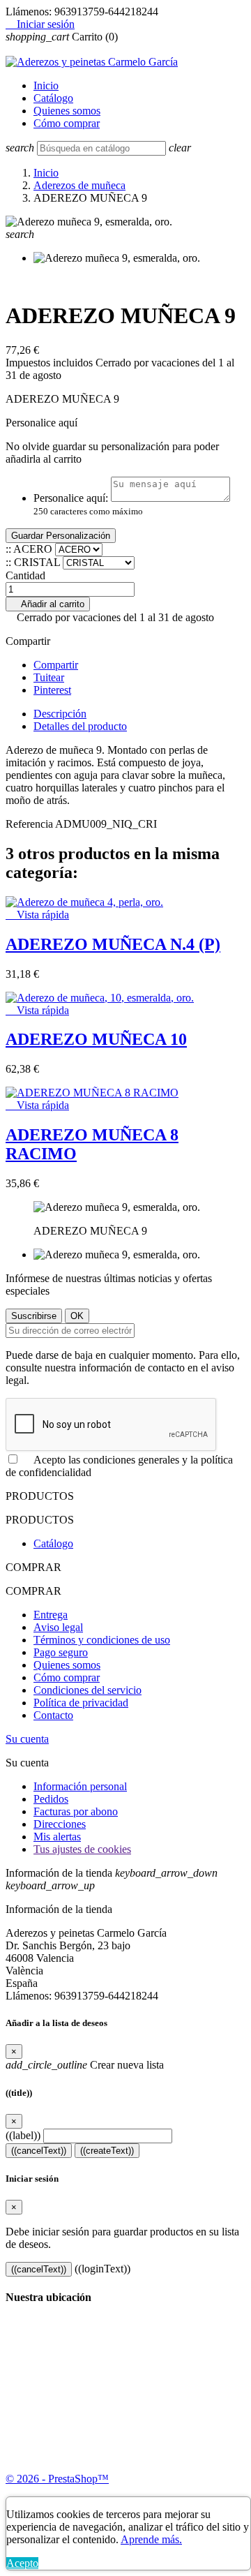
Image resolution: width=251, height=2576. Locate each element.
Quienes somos (67, 111)
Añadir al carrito (48, 604)
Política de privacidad (81, 1703)
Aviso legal (58, 1627)
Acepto (22, 2563)
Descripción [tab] (60, 714)
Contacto (53, 1715)
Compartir (56, 665)
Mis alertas (57, 1837)
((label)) (23, 2135)
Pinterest (52, 690)
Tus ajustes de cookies (82, 1849)
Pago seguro (61, 1652)
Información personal (80, 1786)
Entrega (51, 1615)
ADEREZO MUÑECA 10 (96, 1039)
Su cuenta (27, 1739)
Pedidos (51, 1799)
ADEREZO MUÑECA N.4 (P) (113, 944)
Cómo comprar (67, 123)
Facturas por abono (76, 1811)
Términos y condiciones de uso (102, 1640)
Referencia (30, 824)
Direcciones (60, 1824)
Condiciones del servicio (88, 1690)
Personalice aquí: (71, 498)
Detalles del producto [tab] (80, 726)
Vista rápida (37, 915)
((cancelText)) (39, 2151)
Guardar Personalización (61, 536)
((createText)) (107, 2151)
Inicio (46, 85)
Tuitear (49, 677)
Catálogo (53, 98)
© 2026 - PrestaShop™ (57, 2479)
